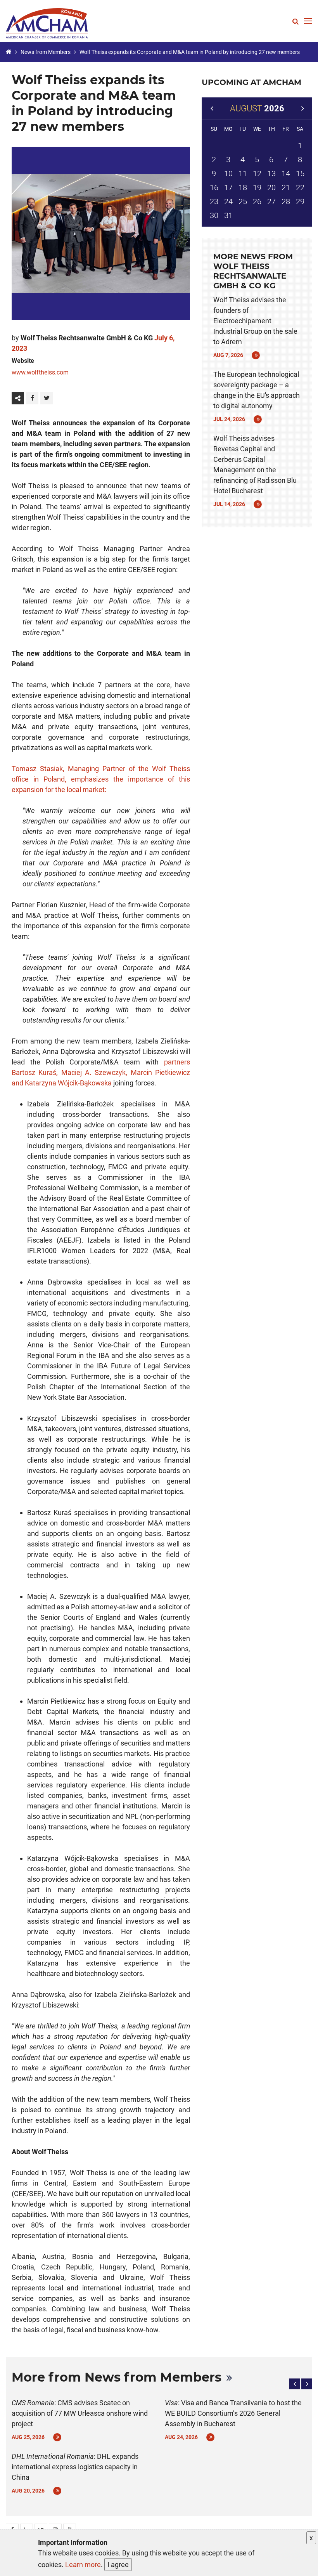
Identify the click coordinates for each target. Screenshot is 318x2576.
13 (271, 173)
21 (286, 187)
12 (257, 173)
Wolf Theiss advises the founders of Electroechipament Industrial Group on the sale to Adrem (255, 321)
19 (257, 187)
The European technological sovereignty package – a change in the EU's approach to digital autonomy (257, 390)
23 (214, 201)
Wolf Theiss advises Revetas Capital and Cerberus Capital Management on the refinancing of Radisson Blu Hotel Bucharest (255, 465)
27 (271, 201)
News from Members (46, 52)
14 (286, 173)
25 (243, 201)
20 (271, 187)
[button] (294, 2384)
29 (300, 201)
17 (228, 187)
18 (243, 187)
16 (214, 187)
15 (300, 173)
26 (257, 201)
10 (228, 173)
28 (286, 201)
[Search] (296, 21)
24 (228, 201)
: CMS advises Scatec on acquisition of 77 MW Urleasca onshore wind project (80, 2413)
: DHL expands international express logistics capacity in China (75, 2467)
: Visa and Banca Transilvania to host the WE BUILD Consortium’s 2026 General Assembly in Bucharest (233, 2413)
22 (300, 187)
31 (228, 215)
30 (214, 215)
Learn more (83, 2565)
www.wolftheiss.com (40, 372)
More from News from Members (117, 2377)
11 (243, 173)
